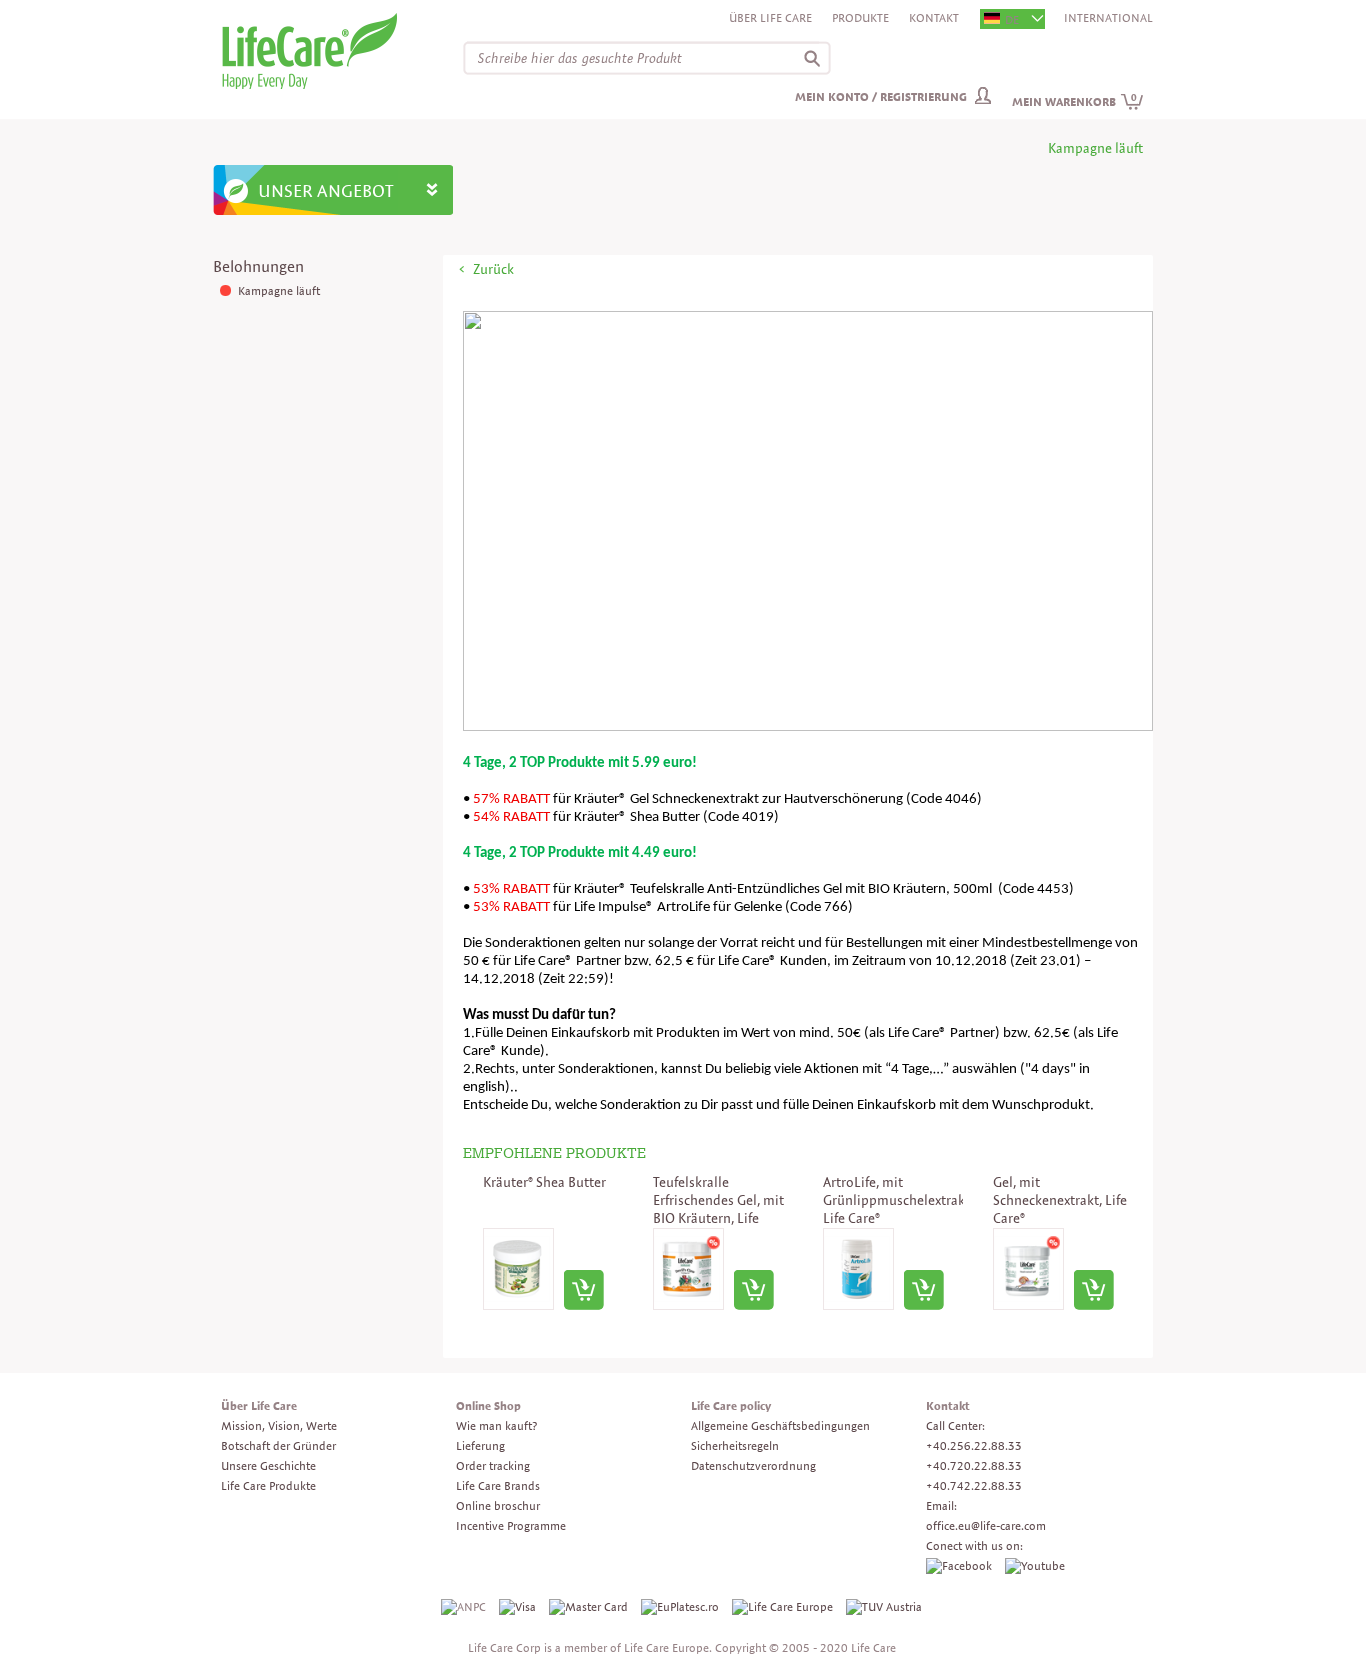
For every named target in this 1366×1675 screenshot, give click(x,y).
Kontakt (934, 17)
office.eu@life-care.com (986, 1525)
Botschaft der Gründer (278, 1445)
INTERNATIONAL (1108, 17)
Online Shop (488, 1405)
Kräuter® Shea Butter (544, 1182)
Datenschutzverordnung (753, 1465)
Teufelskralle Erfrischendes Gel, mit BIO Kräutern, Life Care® (718, 1209)
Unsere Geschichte (268, 1465)
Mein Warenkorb (1074, 101)
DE (1012, 19)
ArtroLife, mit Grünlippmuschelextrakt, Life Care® (898, 1200)
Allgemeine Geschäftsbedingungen (780, 1425)
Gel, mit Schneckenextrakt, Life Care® (1060, 1200)
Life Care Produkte (268, 1485)
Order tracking (493, 1465)
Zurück (493, 269)
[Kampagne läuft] (227, 290)
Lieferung (480, 1445)
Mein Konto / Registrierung (881, 96)
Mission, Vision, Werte (279, 1425)
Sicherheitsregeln (735, 1445)
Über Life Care (770, 17)
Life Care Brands (498, 1485)
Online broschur (498, 1505)
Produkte (860, 17)
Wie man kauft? (496, 1425)
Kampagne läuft (279, 290)
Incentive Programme (511, 1525)
